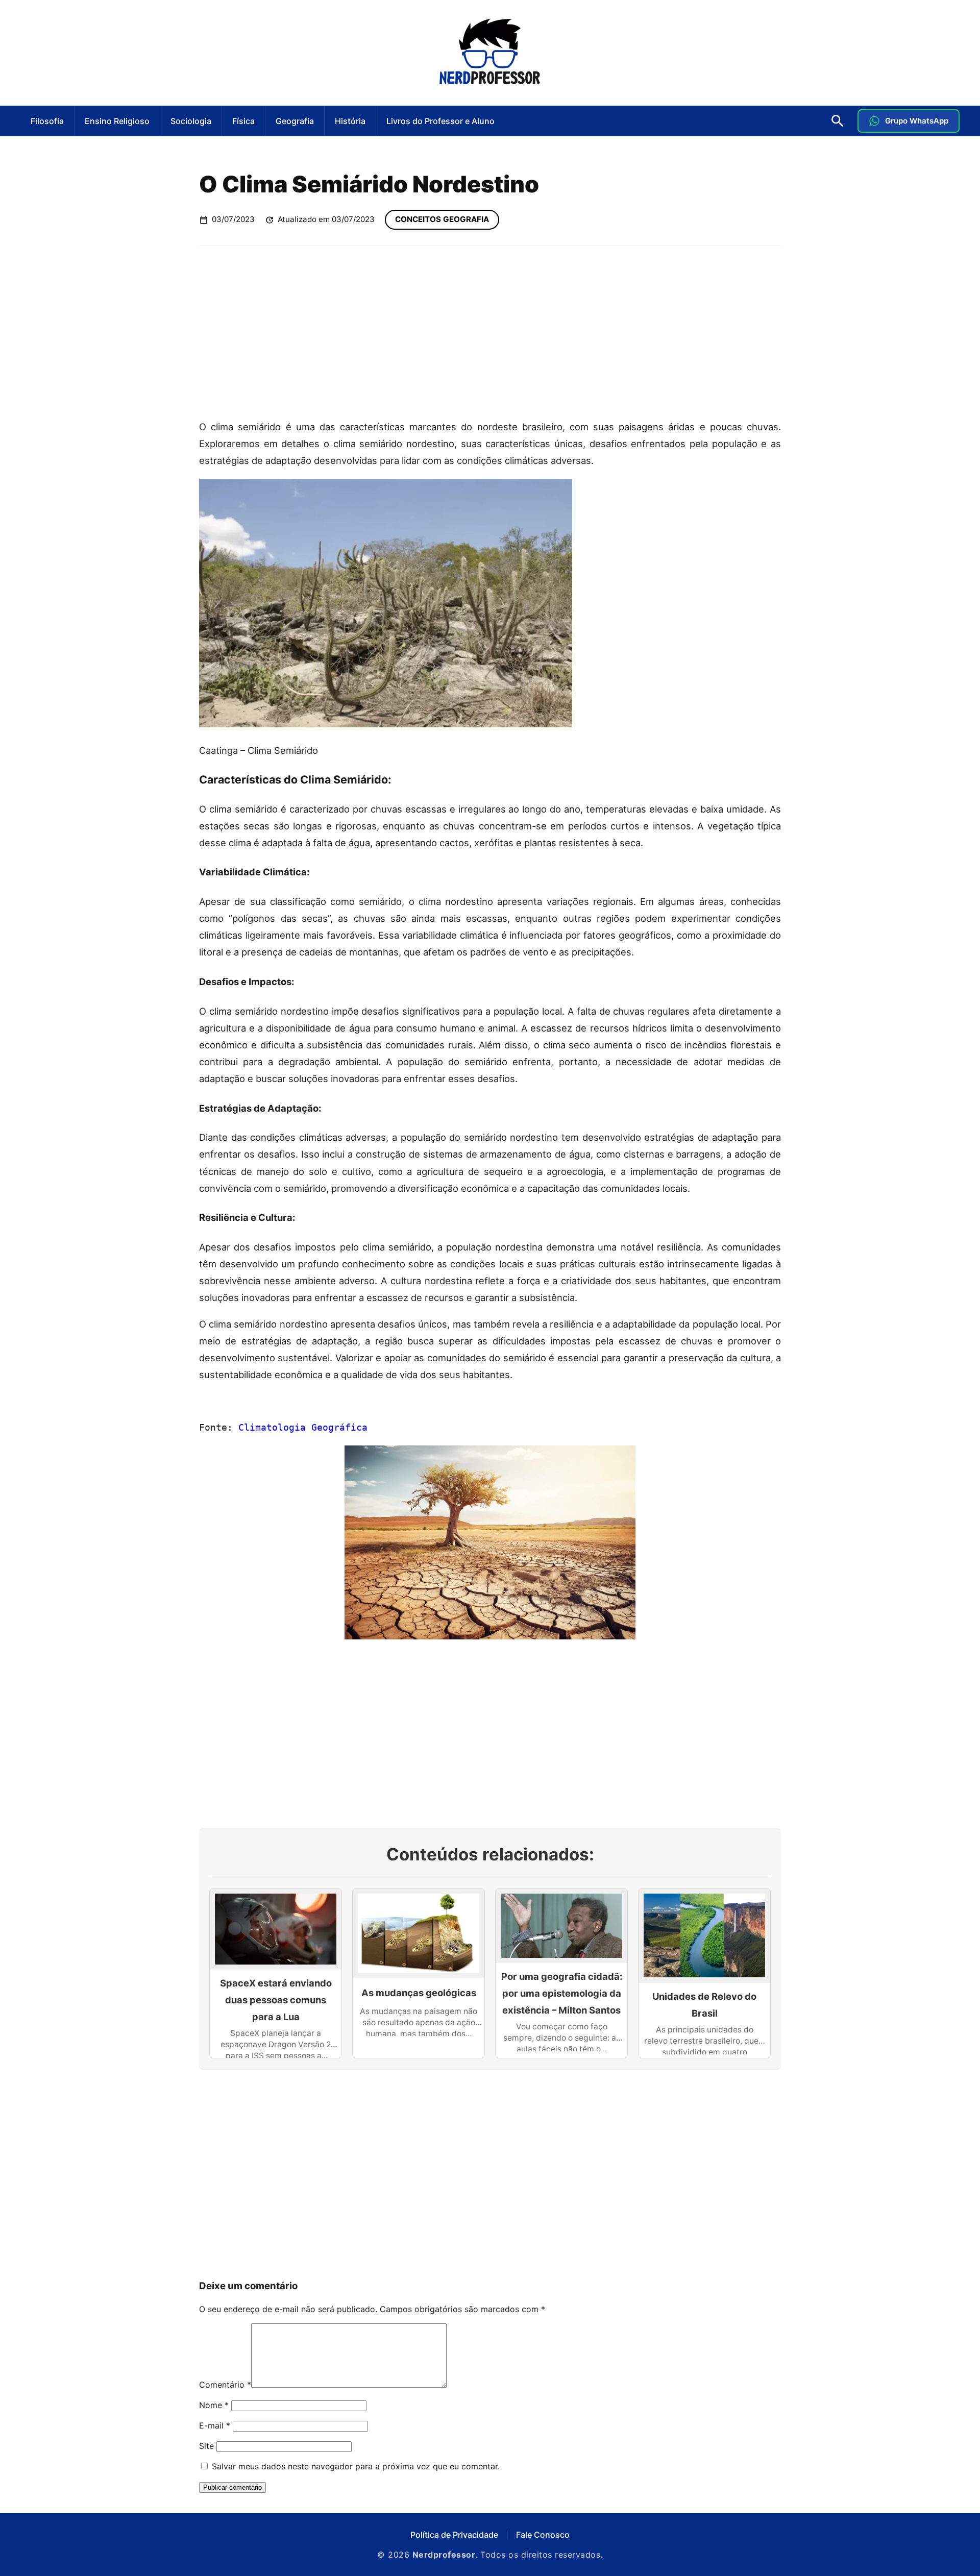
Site (206, 2446)
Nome (214, 2405)
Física (243, 121)
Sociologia (191, 121)
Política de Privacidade (454, 2535)
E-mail (215, 2425)
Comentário (225, 2385)
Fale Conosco (543, 2535)
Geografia (295, 121)
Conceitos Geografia (442, 219)
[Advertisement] (490, 332)
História (350, 121)
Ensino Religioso (117, 121)
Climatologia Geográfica (303, 1427)
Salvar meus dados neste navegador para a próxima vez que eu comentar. (356, 2466)
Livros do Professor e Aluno (440, 121)
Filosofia (47, 121)
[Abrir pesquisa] (838, 121)
